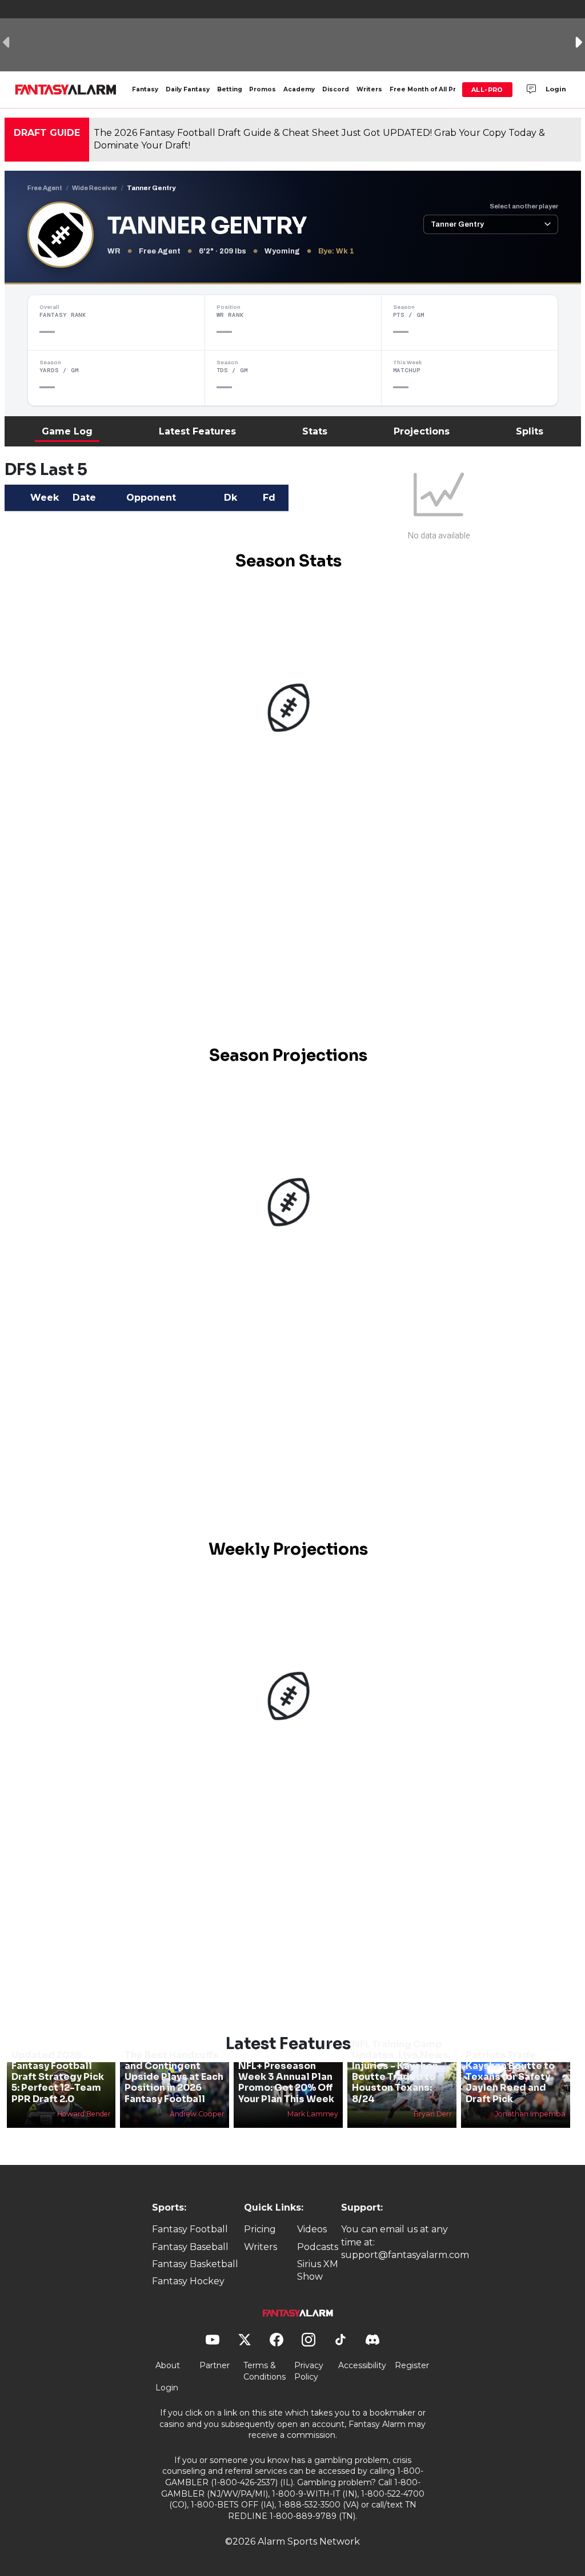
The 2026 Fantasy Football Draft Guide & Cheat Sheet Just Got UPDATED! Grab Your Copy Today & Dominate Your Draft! (319, 139)
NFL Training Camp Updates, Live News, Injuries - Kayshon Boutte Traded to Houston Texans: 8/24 (401, 2072)
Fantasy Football (190, 2229)
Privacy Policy (309, 2371)
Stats (315, 431)
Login (556, 89)
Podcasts (318, 2247)
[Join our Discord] (531, 90)
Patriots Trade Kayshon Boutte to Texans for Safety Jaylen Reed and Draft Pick (510, 2077)
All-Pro (487, 90)
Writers (369, 89)
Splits (530, 431)
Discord (336, 89)
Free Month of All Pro (425, 89)
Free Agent (45, 188)
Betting (230, 89)
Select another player (524, 206)
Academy (299, 89)
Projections (422, 431)
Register (412, 2365)
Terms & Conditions (265, 2371)
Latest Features (197, 431)
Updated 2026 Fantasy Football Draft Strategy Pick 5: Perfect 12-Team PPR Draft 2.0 (58, 2077)
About (168, 2365)
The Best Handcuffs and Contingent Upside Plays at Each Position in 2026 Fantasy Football (174, 2077)
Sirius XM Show (318, 2270)
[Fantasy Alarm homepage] (65, 90)
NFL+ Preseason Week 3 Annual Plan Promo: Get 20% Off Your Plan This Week (286, 2082)
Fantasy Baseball (190, 2247)
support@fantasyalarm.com (405, 2255)
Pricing (260, 2229)
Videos (312, 2229)
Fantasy (145, 89)
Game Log (67, 431)
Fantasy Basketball (195, 2264)
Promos (263, 89)
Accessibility (362, 2365)
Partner (215, 2365)
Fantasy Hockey (188, 2281)
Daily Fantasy (188, 89)
